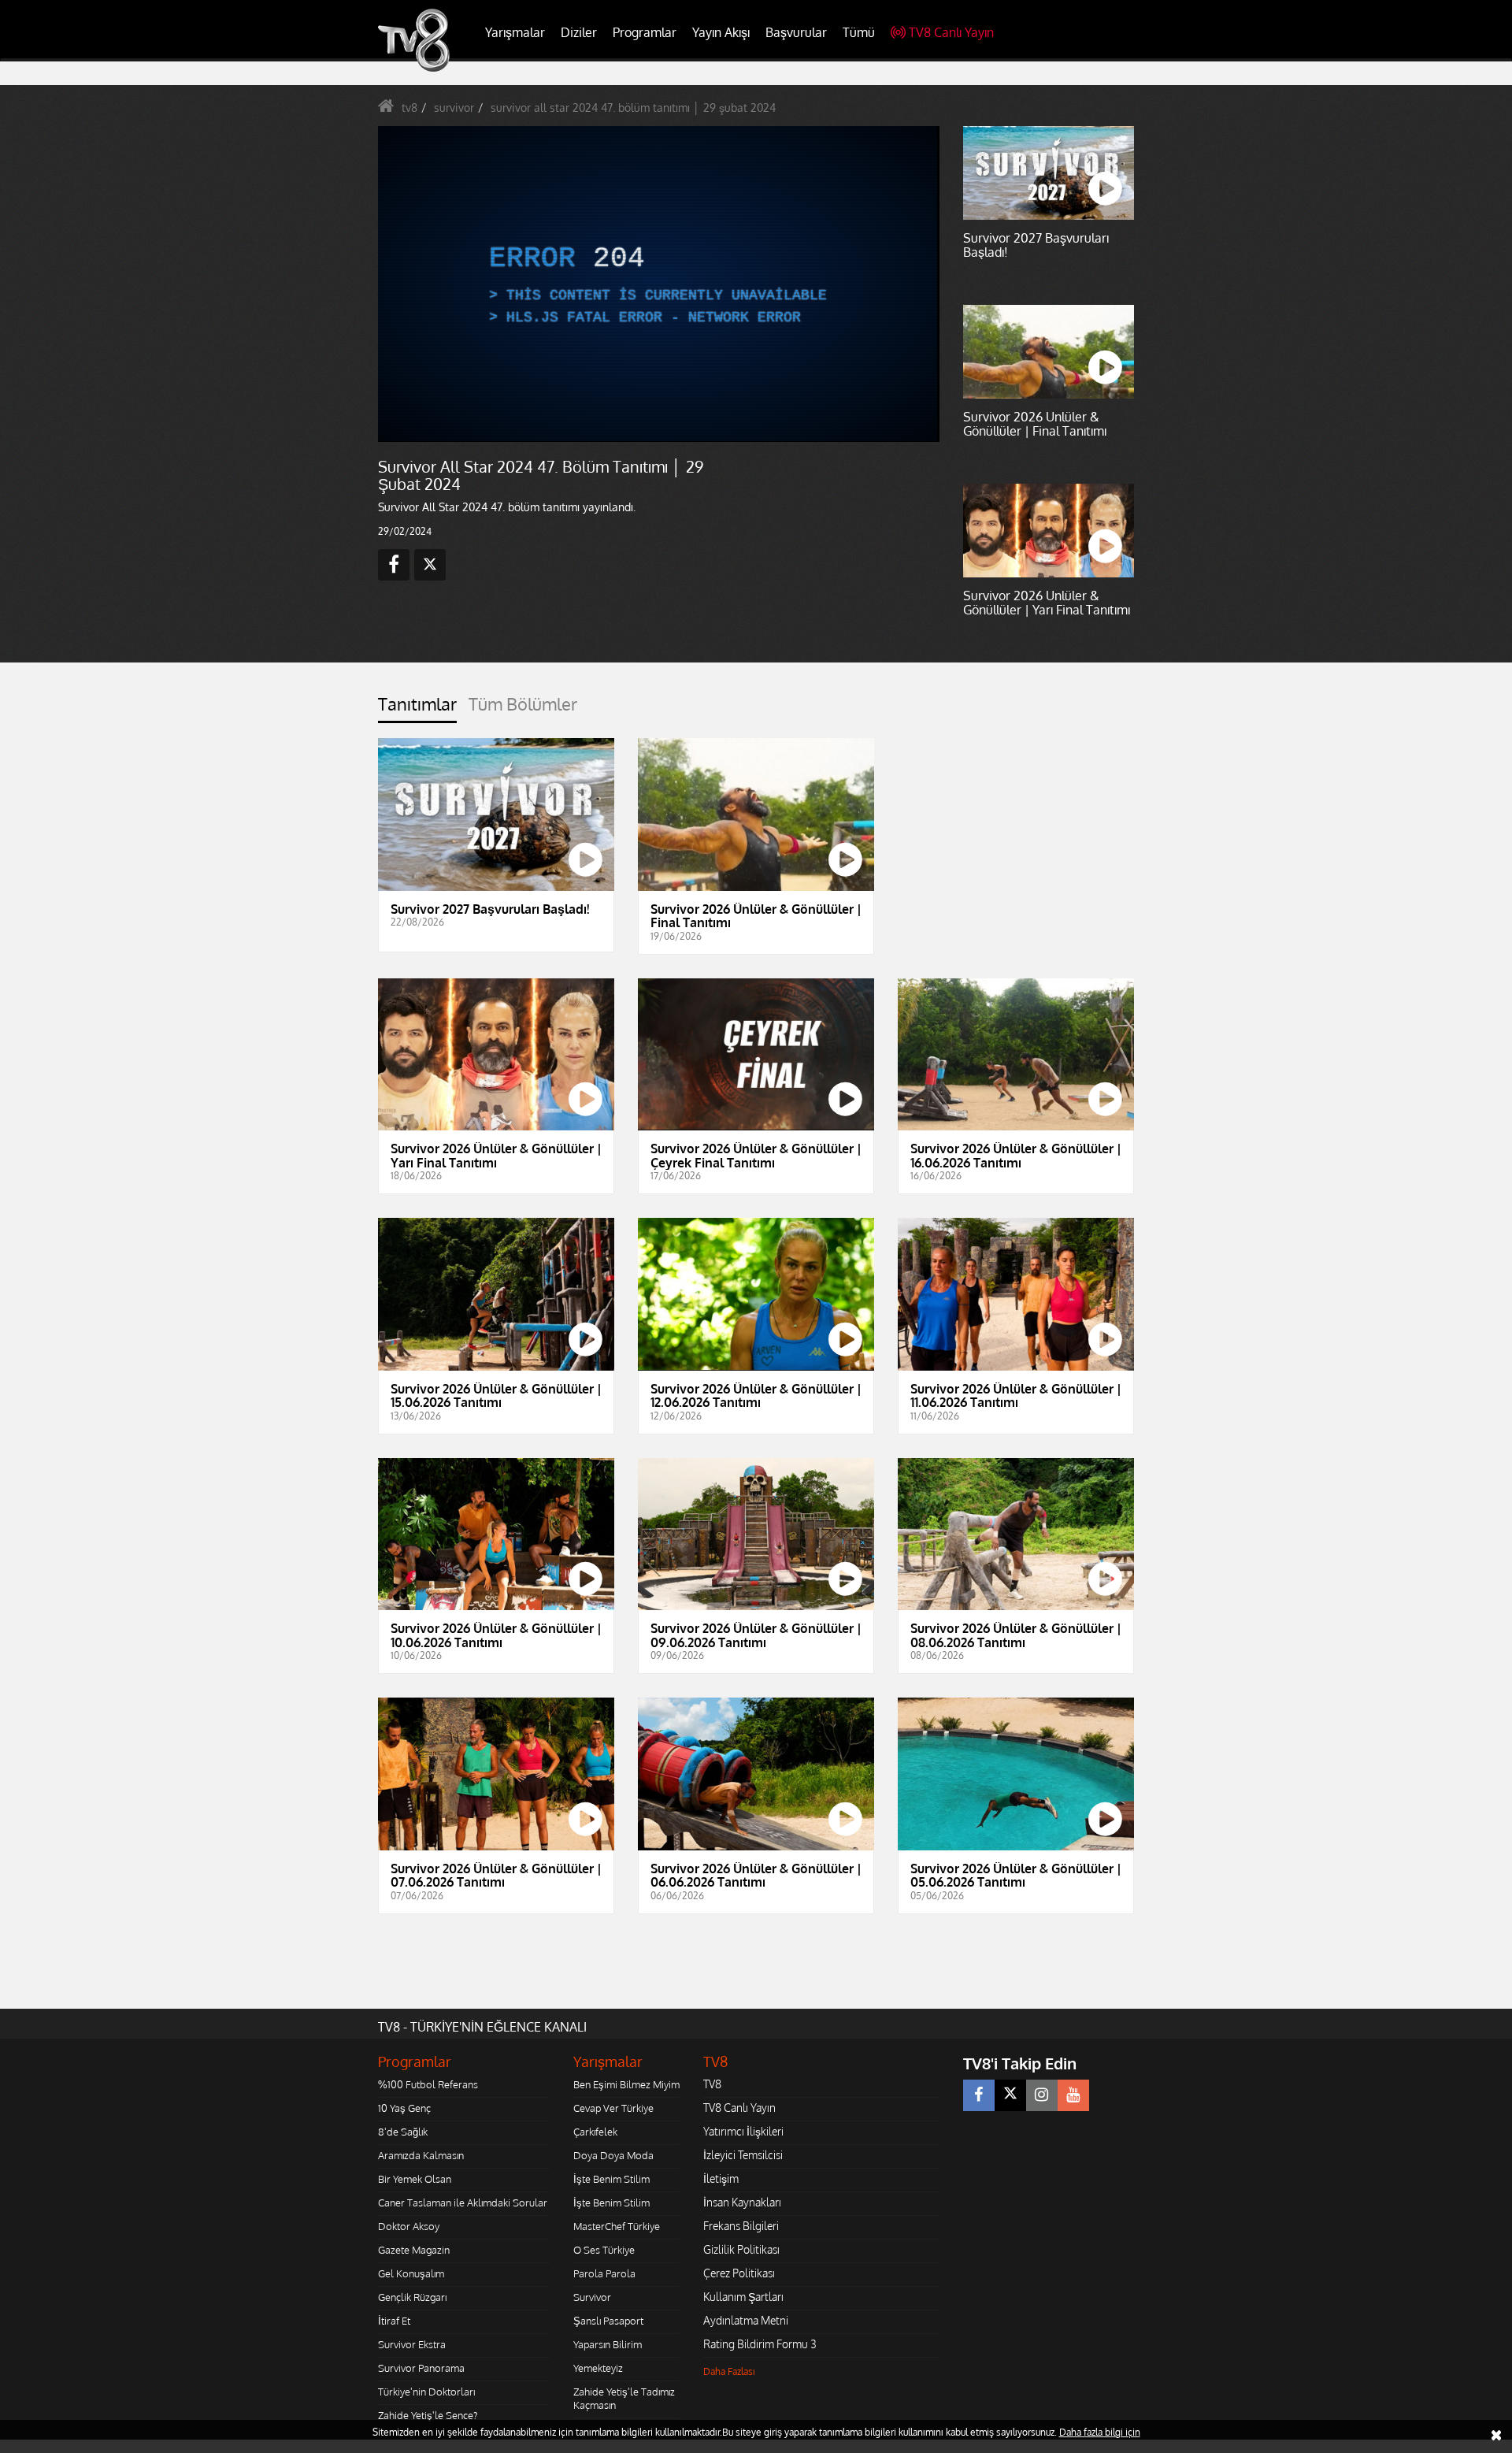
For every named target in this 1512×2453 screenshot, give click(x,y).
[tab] (417, 709)
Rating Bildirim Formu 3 (760, 2344)
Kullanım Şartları (743, 2297)
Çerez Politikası (739, 2273)
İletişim (721, 2178)
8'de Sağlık (403, 2132)
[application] (658, 284)
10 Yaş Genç (404, 2108)
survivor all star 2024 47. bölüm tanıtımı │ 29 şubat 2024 (633, 108)
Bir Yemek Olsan (415, 2179)
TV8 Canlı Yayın (951, 32)
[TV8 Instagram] (1042, 2095)
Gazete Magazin (414, 2250)
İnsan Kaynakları (742, 2202)
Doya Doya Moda (613, 2155)
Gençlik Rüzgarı (412, 2297)
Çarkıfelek (595, 2132)
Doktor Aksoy (409, 2226)
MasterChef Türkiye (617, 2226)
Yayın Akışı (721, 32)
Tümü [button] (859, 32)
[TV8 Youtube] (1073, 2095)
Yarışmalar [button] (515, 32)
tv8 (409, 108)
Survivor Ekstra (412, 2344)
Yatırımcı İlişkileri (743, 2131)
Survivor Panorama (421, 2368)
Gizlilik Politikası (741, 2249)
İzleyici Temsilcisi (743, 2155)
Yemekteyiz (598, 2368)
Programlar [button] (645, 32)
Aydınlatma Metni (746, 2320)
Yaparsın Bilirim (608, 2344)
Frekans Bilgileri (741, 2226)
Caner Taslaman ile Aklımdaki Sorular (463, 2203)
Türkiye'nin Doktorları (426, 2392)
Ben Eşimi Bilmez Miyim (626, 2084)
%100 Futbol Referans (428, 2084)
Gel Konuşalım (411, 2273)
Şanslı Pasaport (608, 2321)
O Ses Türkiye (604, 2250)
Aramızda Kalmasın (421, 2155)
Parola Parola (604, 2273)
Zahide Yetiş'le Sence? (428, 2415)
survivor (454, 108)
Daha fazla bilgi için (1100, 2432)
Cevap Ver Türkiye (613, 2108)
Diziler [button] (579, 32)
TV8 (712, 2084)
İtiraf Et (394, 2321)
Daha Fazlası (729, 2371)
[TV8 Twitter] (1010, 2095)
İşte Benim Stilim (611, 2179)
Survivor (592, 2297)
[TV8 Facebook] (979, 2095)
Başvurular (796, 32)
